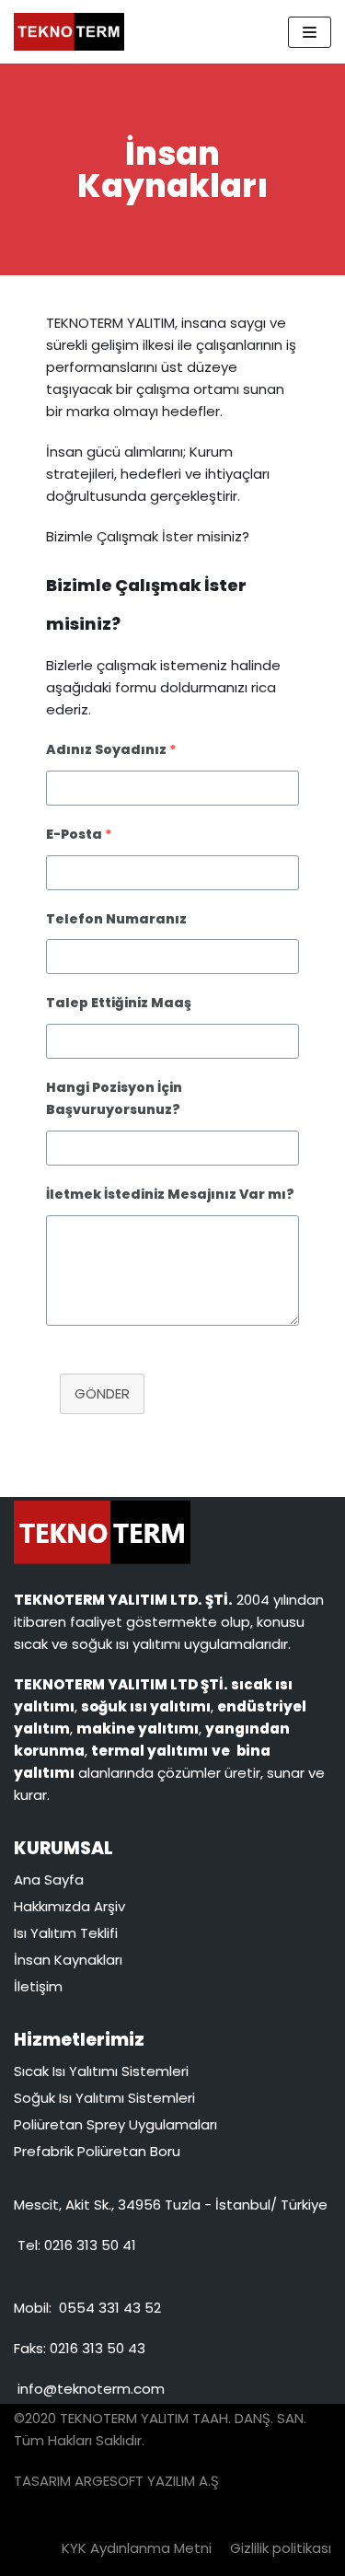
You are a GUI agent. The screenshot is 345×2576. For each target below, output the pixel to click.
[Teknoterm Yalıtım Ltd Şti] (69, 32)
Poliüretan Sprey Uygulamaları (115, 2124)
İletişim (38, 1986)
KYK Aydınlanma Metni (137, 2548)
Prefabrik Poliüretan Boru (97, 2151)
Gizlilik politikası (281, 2548)
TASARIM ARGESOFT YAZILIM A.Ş (116, 2481)
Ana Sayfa (49, 1880)
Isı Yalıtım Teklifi (66, 1933)
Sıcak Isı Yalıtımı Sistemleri (101, 2071)
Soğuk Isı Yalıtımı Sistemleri (104, 2098)
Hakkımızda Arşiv (69, 1906)
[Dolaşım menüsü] (310, 32)
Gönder (102, 1393)
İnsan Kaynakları (68, 1960)
